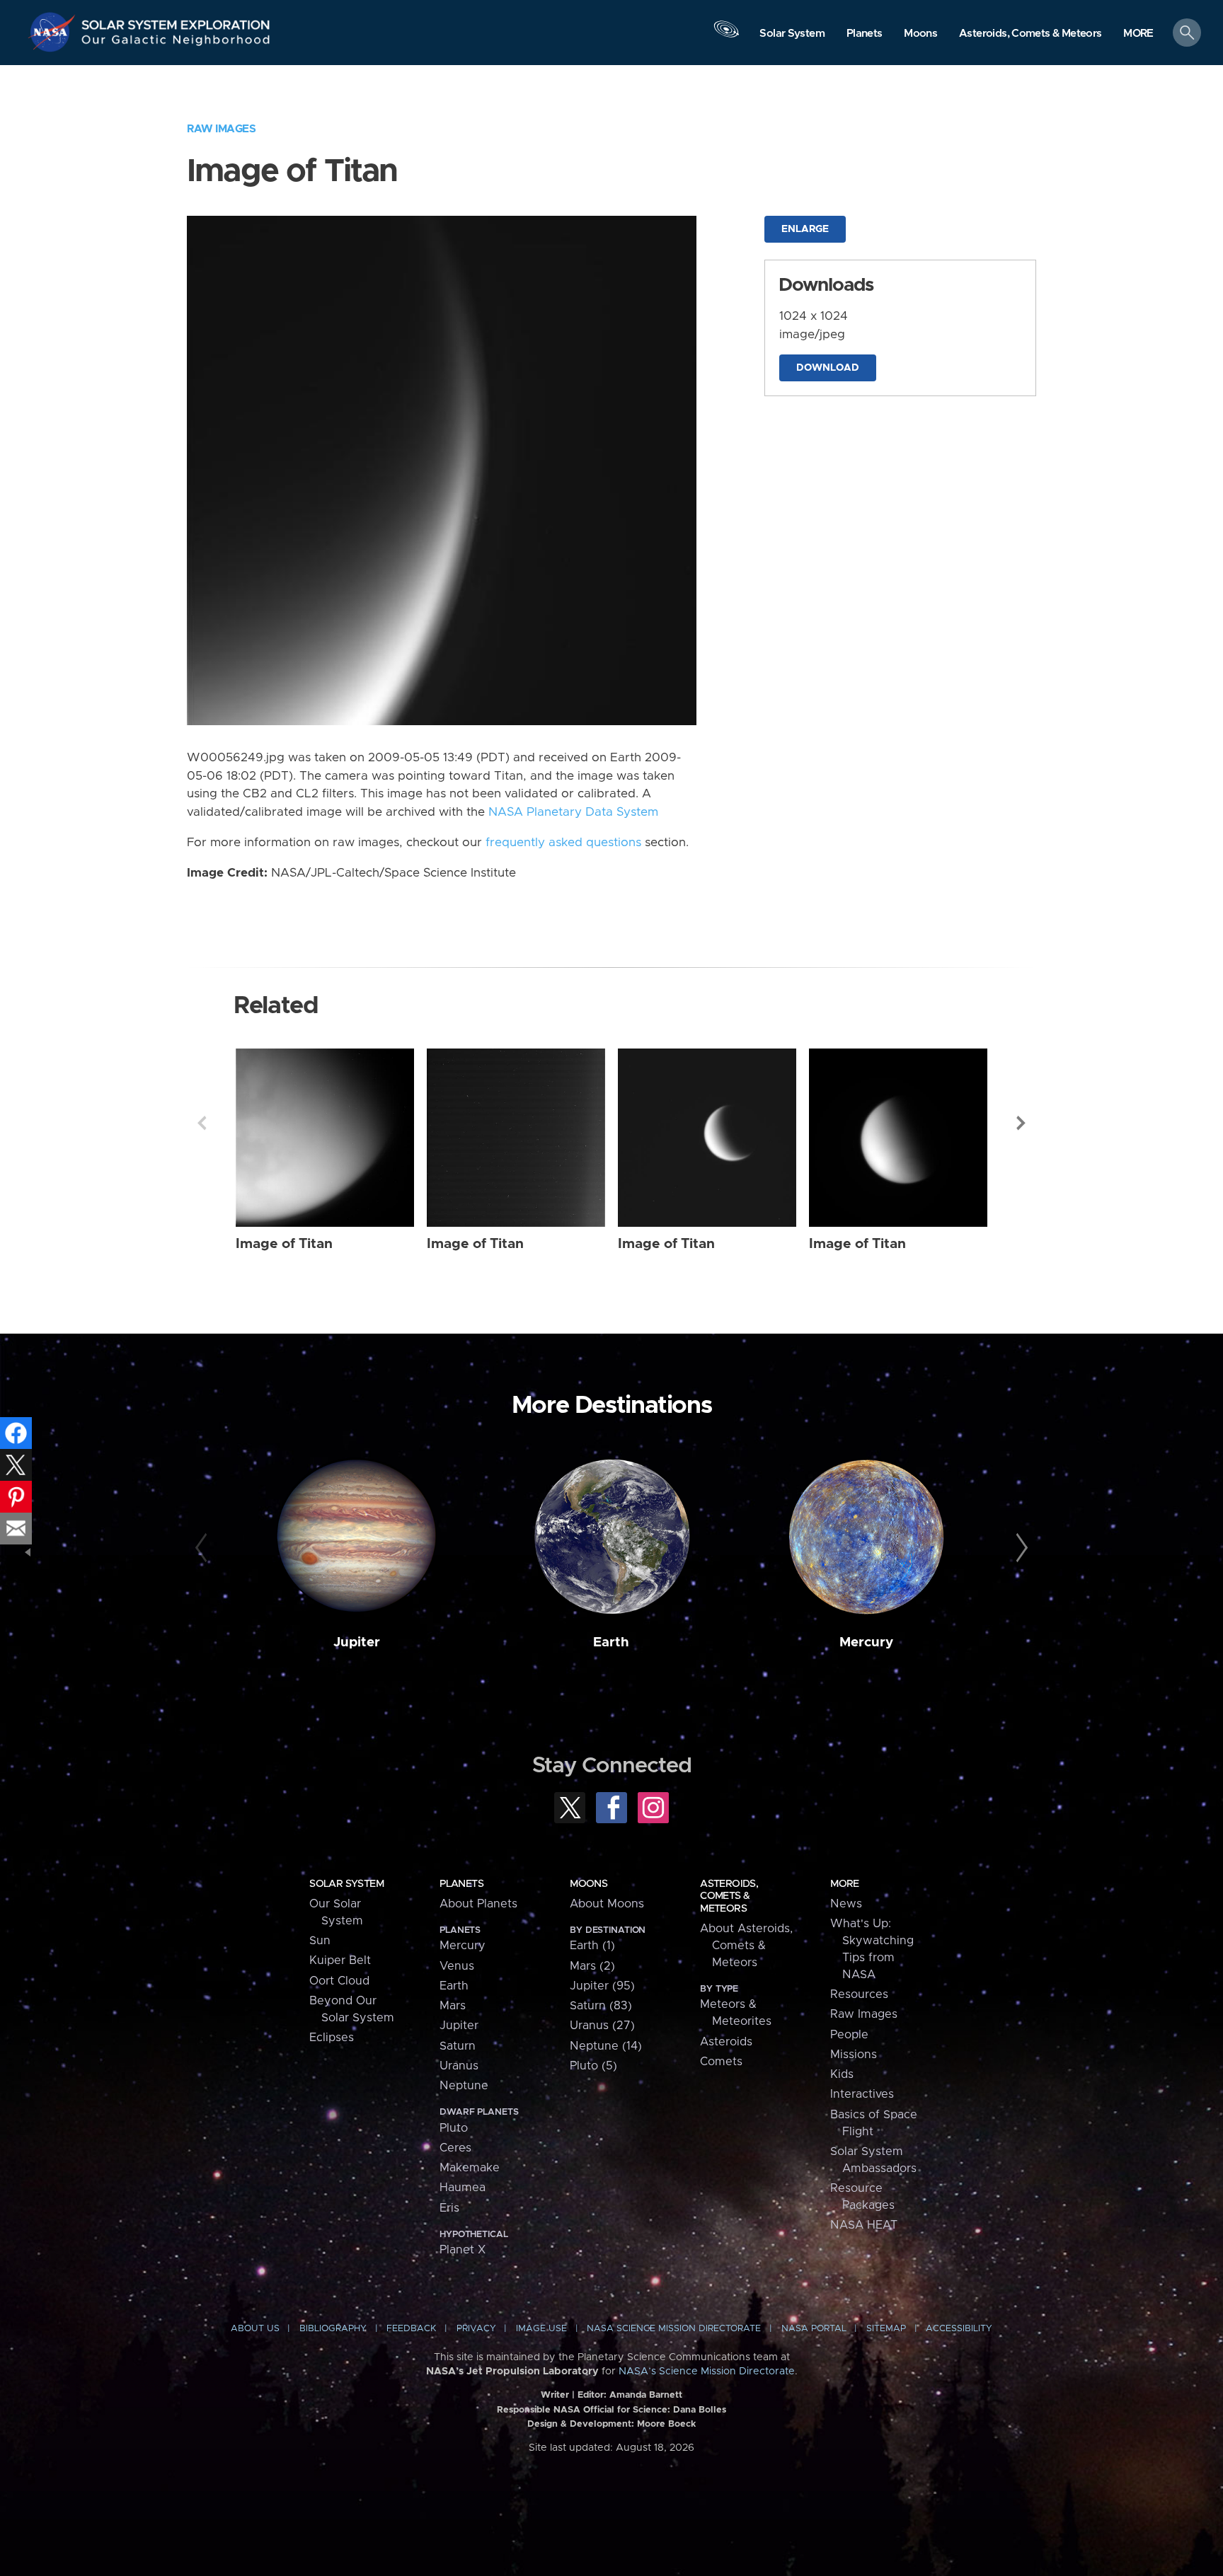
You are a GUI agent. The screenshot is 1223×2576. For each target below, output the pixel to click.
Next (1021, 1123)
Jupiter (357, 1642)
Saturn (458, 2046)
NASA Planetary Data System (573, 812)
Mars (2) (592, 1966)
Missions (854, 2055)
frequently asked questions (563, 843)
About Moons (607, 1904)
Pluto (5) (593, 2066)
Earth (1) (592, 1946)
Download (828, 368)
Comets (721, 2062)
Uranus (459, 2066)
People (849, 2035)
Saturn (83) (601, 2006)
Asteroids (726, 2042)
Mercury (866, 1642)
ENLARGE (805, 229)
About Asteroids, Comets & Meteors (746, 1946)
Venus (457, 1966)
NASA (54, 32)
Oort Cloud (339, 1981)
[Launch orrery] (726, 36)
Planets (461, 1884)
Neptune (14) (606, 2046)
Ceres (455, 2148)
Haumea (463, 2188)
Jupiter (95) (602, 1986)
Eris (449, 2208)
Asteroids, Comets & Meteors (729, 1896)
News (846, 1904)
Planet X (463, 2250)
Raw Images (221, 129)
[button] (1138, 34)
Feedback (411, 2329)
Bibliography (333, 2329)
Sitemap (886, 2329)
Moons (588, 1884)
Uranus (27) (602, 2026)
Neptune (464, 2086)
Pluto (454, 2128)
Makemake (470, 2168)
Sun (320, 1941)
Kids (842, 2074)
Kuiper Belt (340, 1960)
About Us (255, 2329)
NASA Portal (814, 2329)
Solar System (346, 1884)
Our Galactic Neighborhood (176, 43)
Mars (453, 2006)
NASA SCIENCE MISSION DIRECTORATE (674, 2329)
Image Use (541, 2329)
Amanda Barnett (646, 2395)
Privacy (476, 2329)
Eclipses (332, 2038)
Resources (859, 1994)
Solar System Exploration (176, 21)
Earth (611, 1642)
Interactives (862, 2094)
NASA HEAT (864, 2225)
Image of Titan (284, 1244)
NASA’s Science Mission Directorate (707, 2372)
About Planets (478, 1904)
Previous (202, 1123)
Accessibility (959, 2329)
